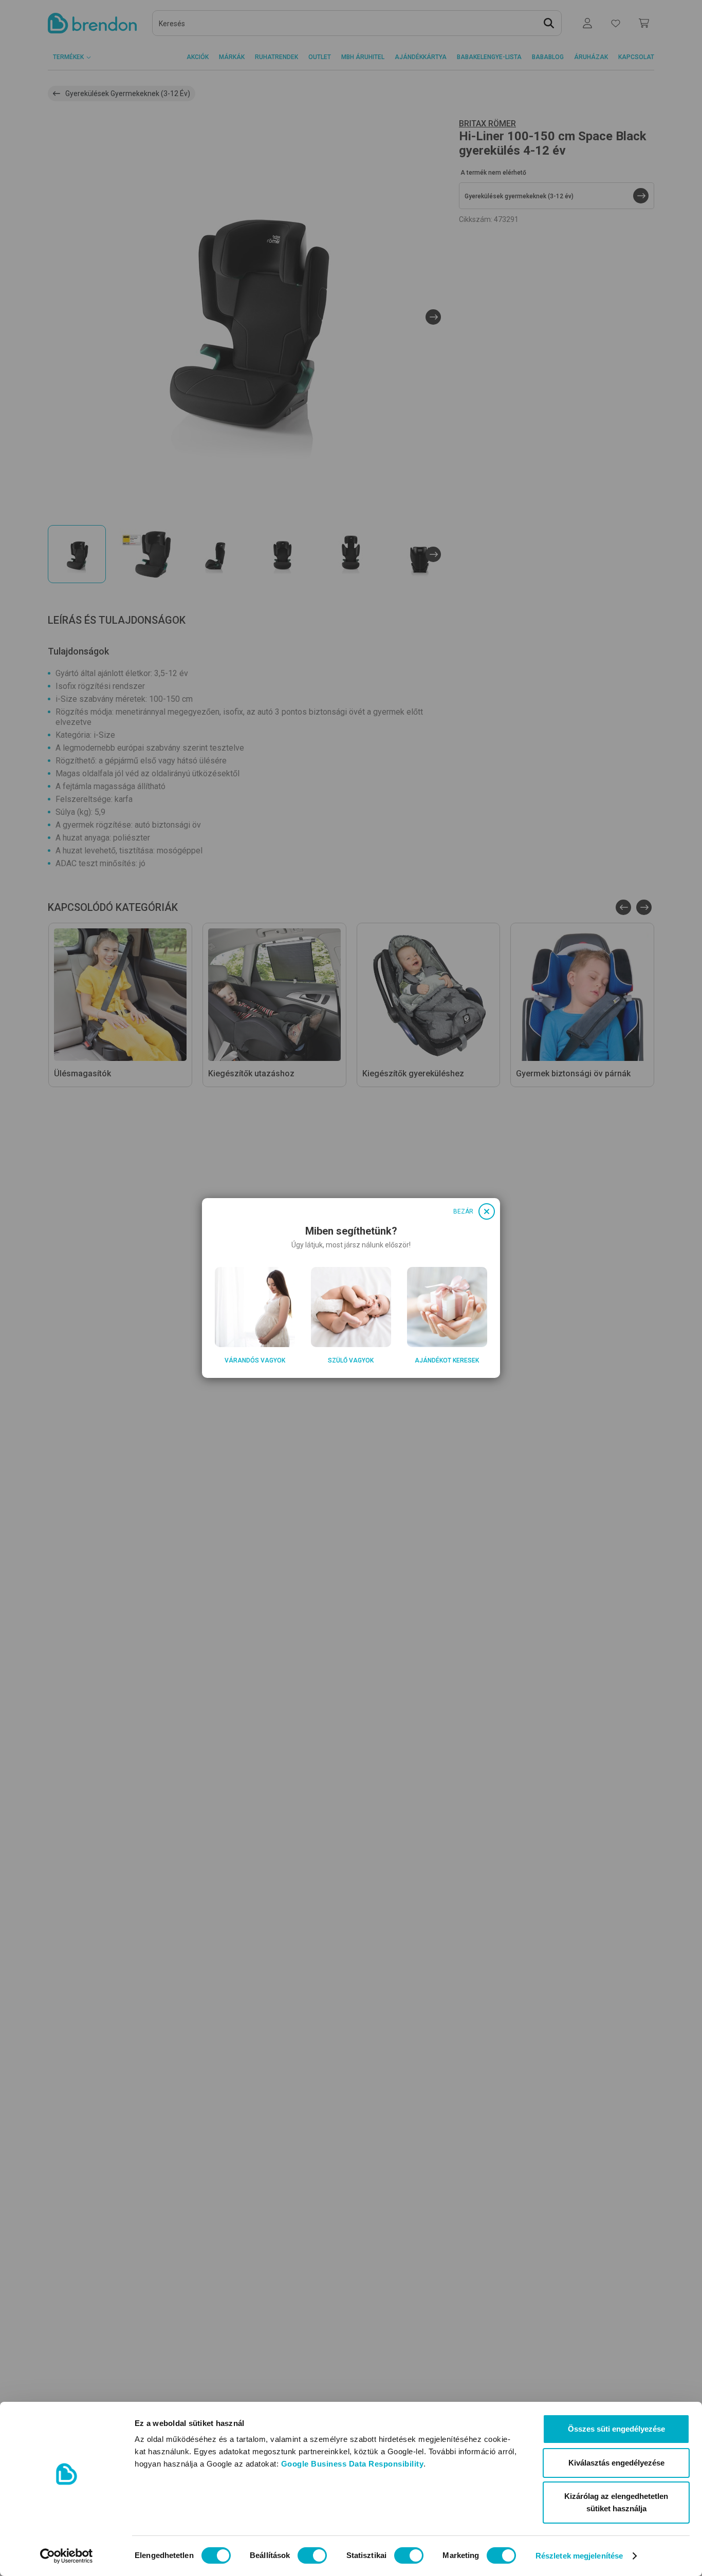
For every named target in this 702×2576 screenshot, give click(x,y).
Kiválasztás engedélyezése (616, 2463)
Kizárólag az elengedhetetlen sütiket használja (616, 2502)
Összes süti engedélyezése (616, 2429)
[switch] (312, 2555)
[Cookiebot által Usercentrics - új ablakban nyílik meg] (67, 2556)
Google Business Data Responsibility (353, 2464)
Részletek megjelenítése (579, 2556)
